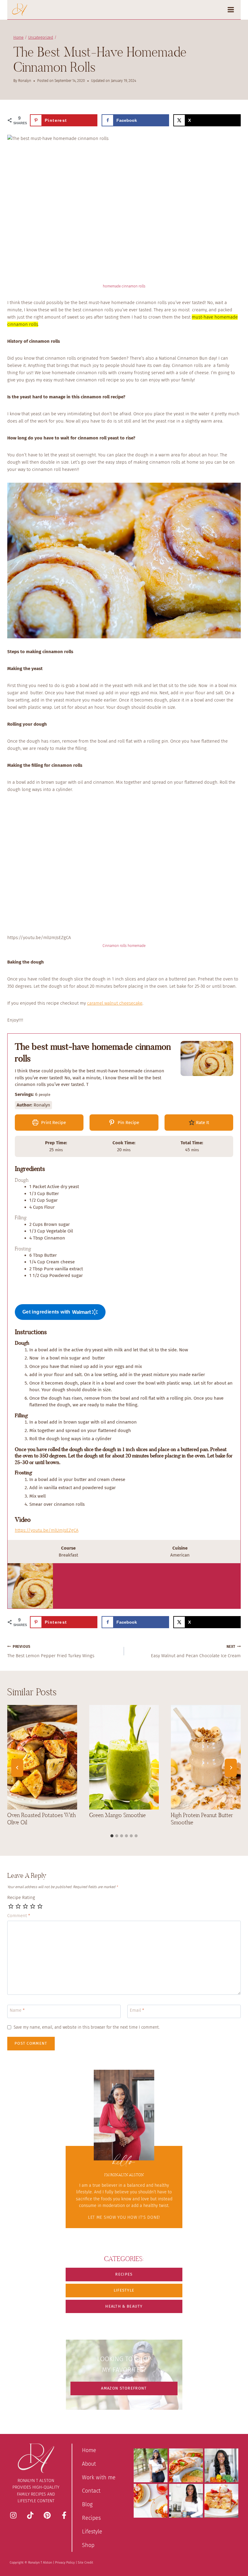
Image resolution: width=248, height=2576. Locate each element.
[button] (124, 2275)
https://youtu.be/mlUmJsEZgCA (47, 1530)
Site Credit (85, 2563)
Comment (19, 1916)
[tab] (112, 1836)
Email (137, 2011)
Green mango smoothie (117, 1815)
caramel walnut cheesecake (115, 1003)
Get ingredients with (46, 1312)
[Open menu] (233, 10)
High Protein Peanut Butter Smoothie (202, 1819)
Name (17, 2011)
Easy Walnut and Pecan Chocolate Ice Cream (196, 1652)
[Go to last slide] (17, 1768)
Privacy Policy (65, 2563)
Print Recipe (53, 1123)
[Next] (231, 1768)
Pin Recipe (128, 1123)
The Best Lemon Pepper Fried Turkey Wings (51, 1652)
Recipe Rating (21, 1897)
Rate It (202, 1123)
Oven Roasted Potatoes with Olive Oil (41, 1819)
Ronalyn (25, 81)
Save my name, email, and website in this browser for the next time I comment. (87, 2027)
